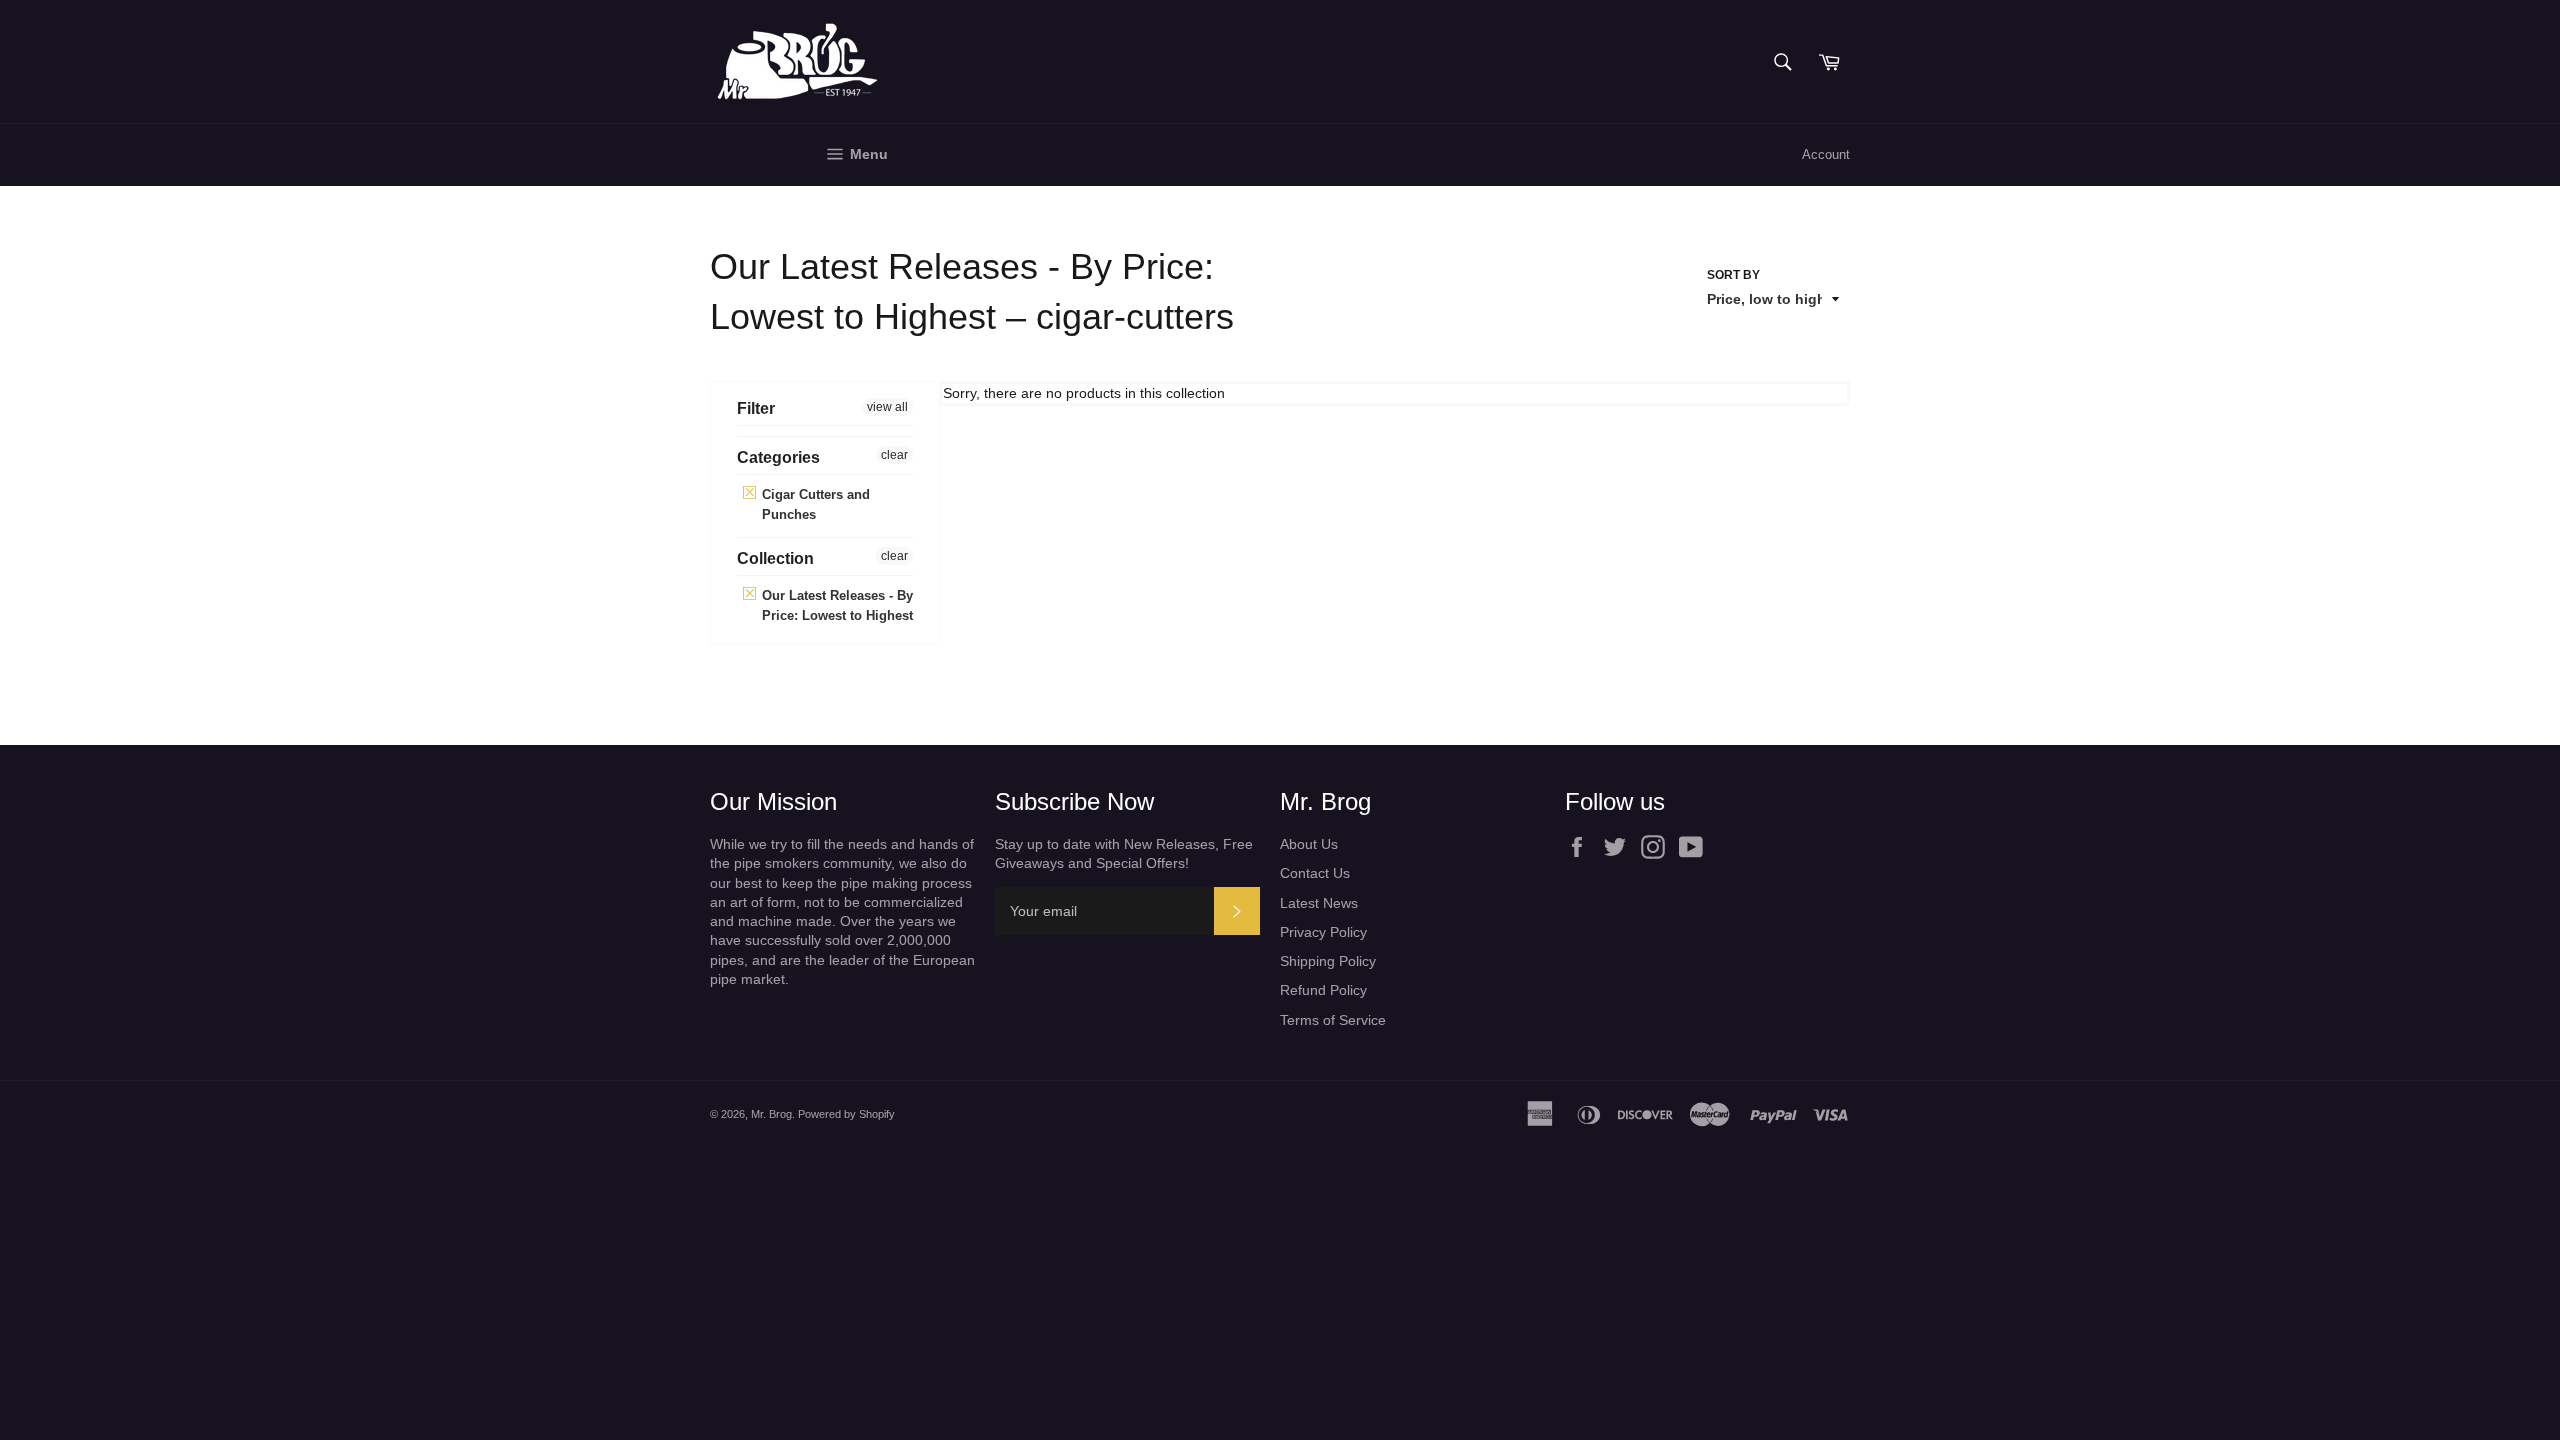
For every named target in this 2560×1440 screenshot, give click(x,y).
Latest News (1319, 903)
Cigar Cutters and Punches (814, 504)
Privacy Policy (1323, 932)
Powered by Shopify (846, 1114)
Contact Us (1315, 873)
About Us (1309, 844)
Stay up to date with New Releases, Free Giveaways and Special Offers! (1124, 853)
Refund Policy (1323, 990)
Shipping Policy (1328, 961)
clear (894, 455)
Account (1826, 154)
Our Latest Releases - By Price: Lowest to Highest (835, 605)
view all (887, 407)
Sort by (1733, 275)
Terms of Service (1333, 1020)
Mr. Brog (771, 1114)
